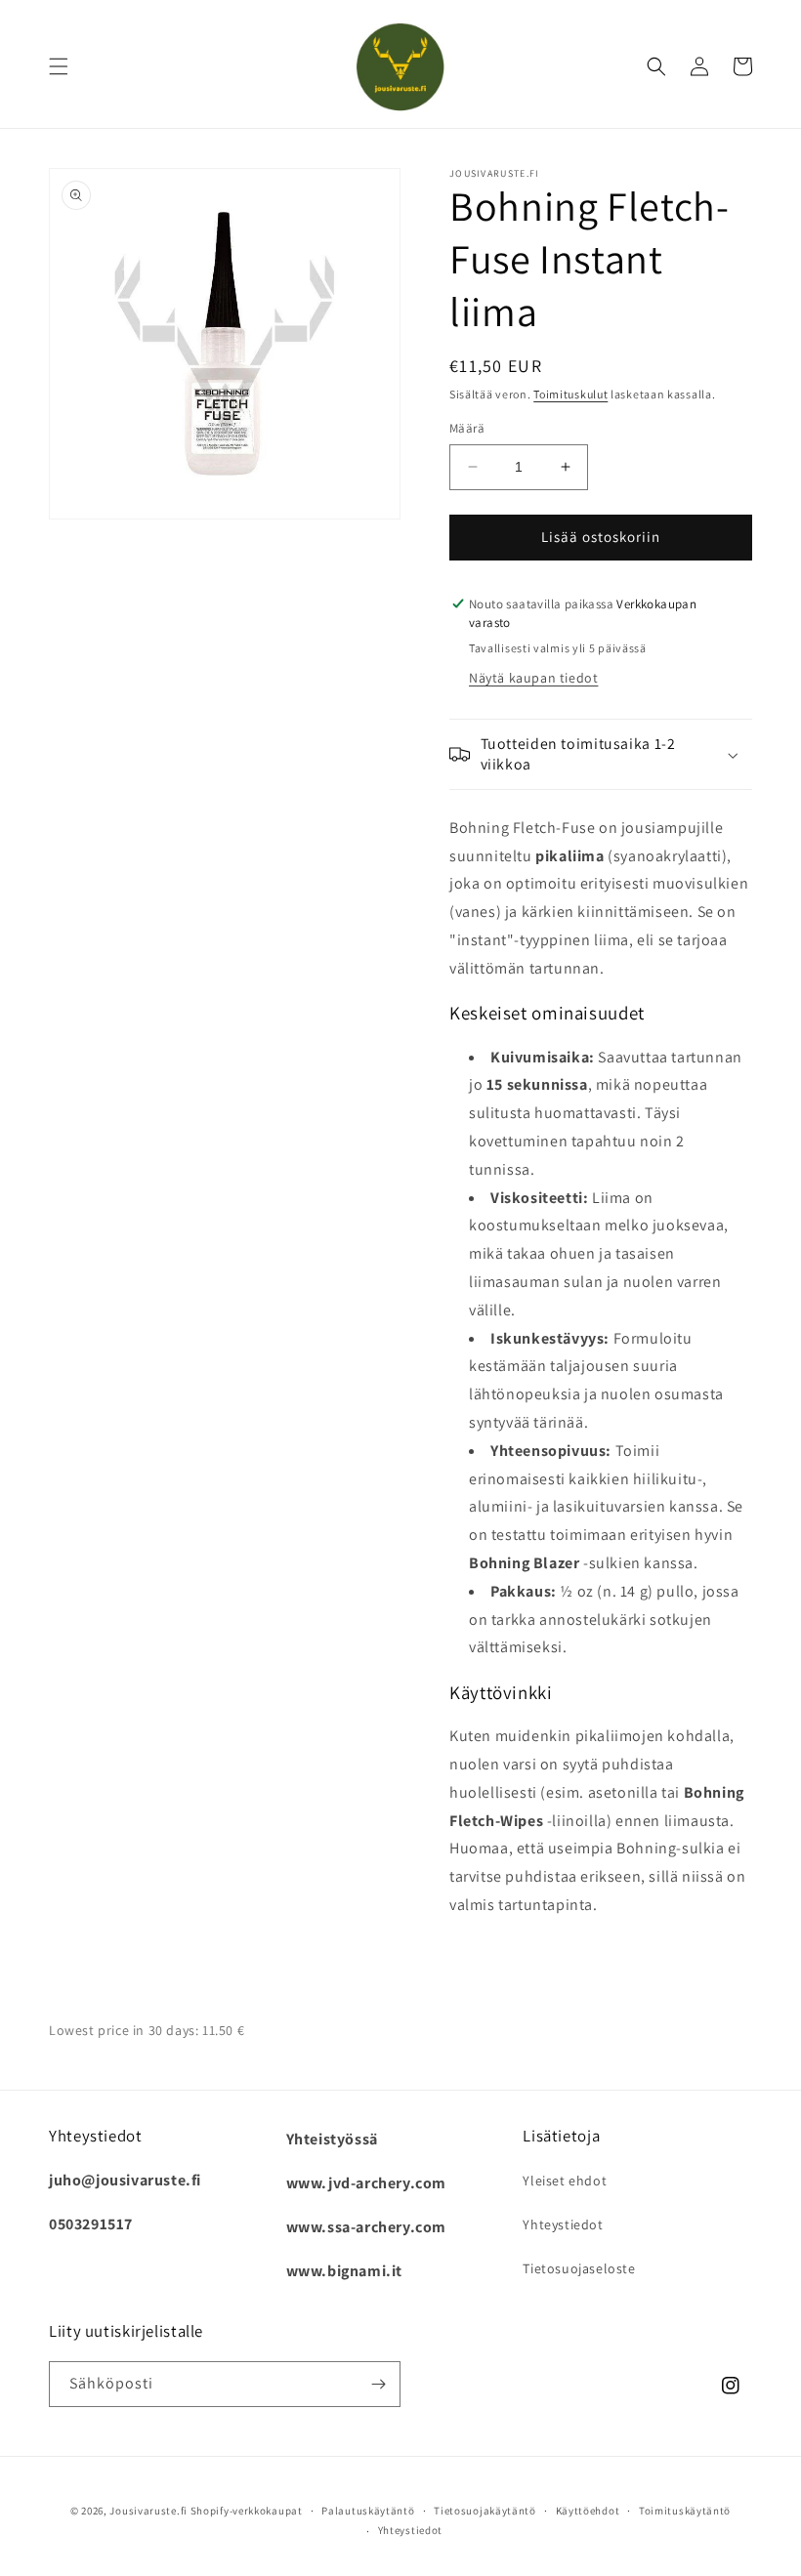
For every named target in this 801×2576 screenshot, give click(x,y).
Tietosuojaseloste (579, 2268)
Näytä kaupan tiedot (533, 678)
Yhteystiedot (563, 2224)
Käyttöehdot (588, 2511)
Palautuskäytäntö (368, 2511)
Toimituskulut (570, 394)
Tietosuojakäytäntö (485, 2511)
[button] (59, 66)
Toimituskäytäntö (685, 2511)
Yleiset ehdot (565, 2181)
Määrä (467, 428)
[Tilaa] (378, 2384)
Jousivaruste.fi (148, 2511)
